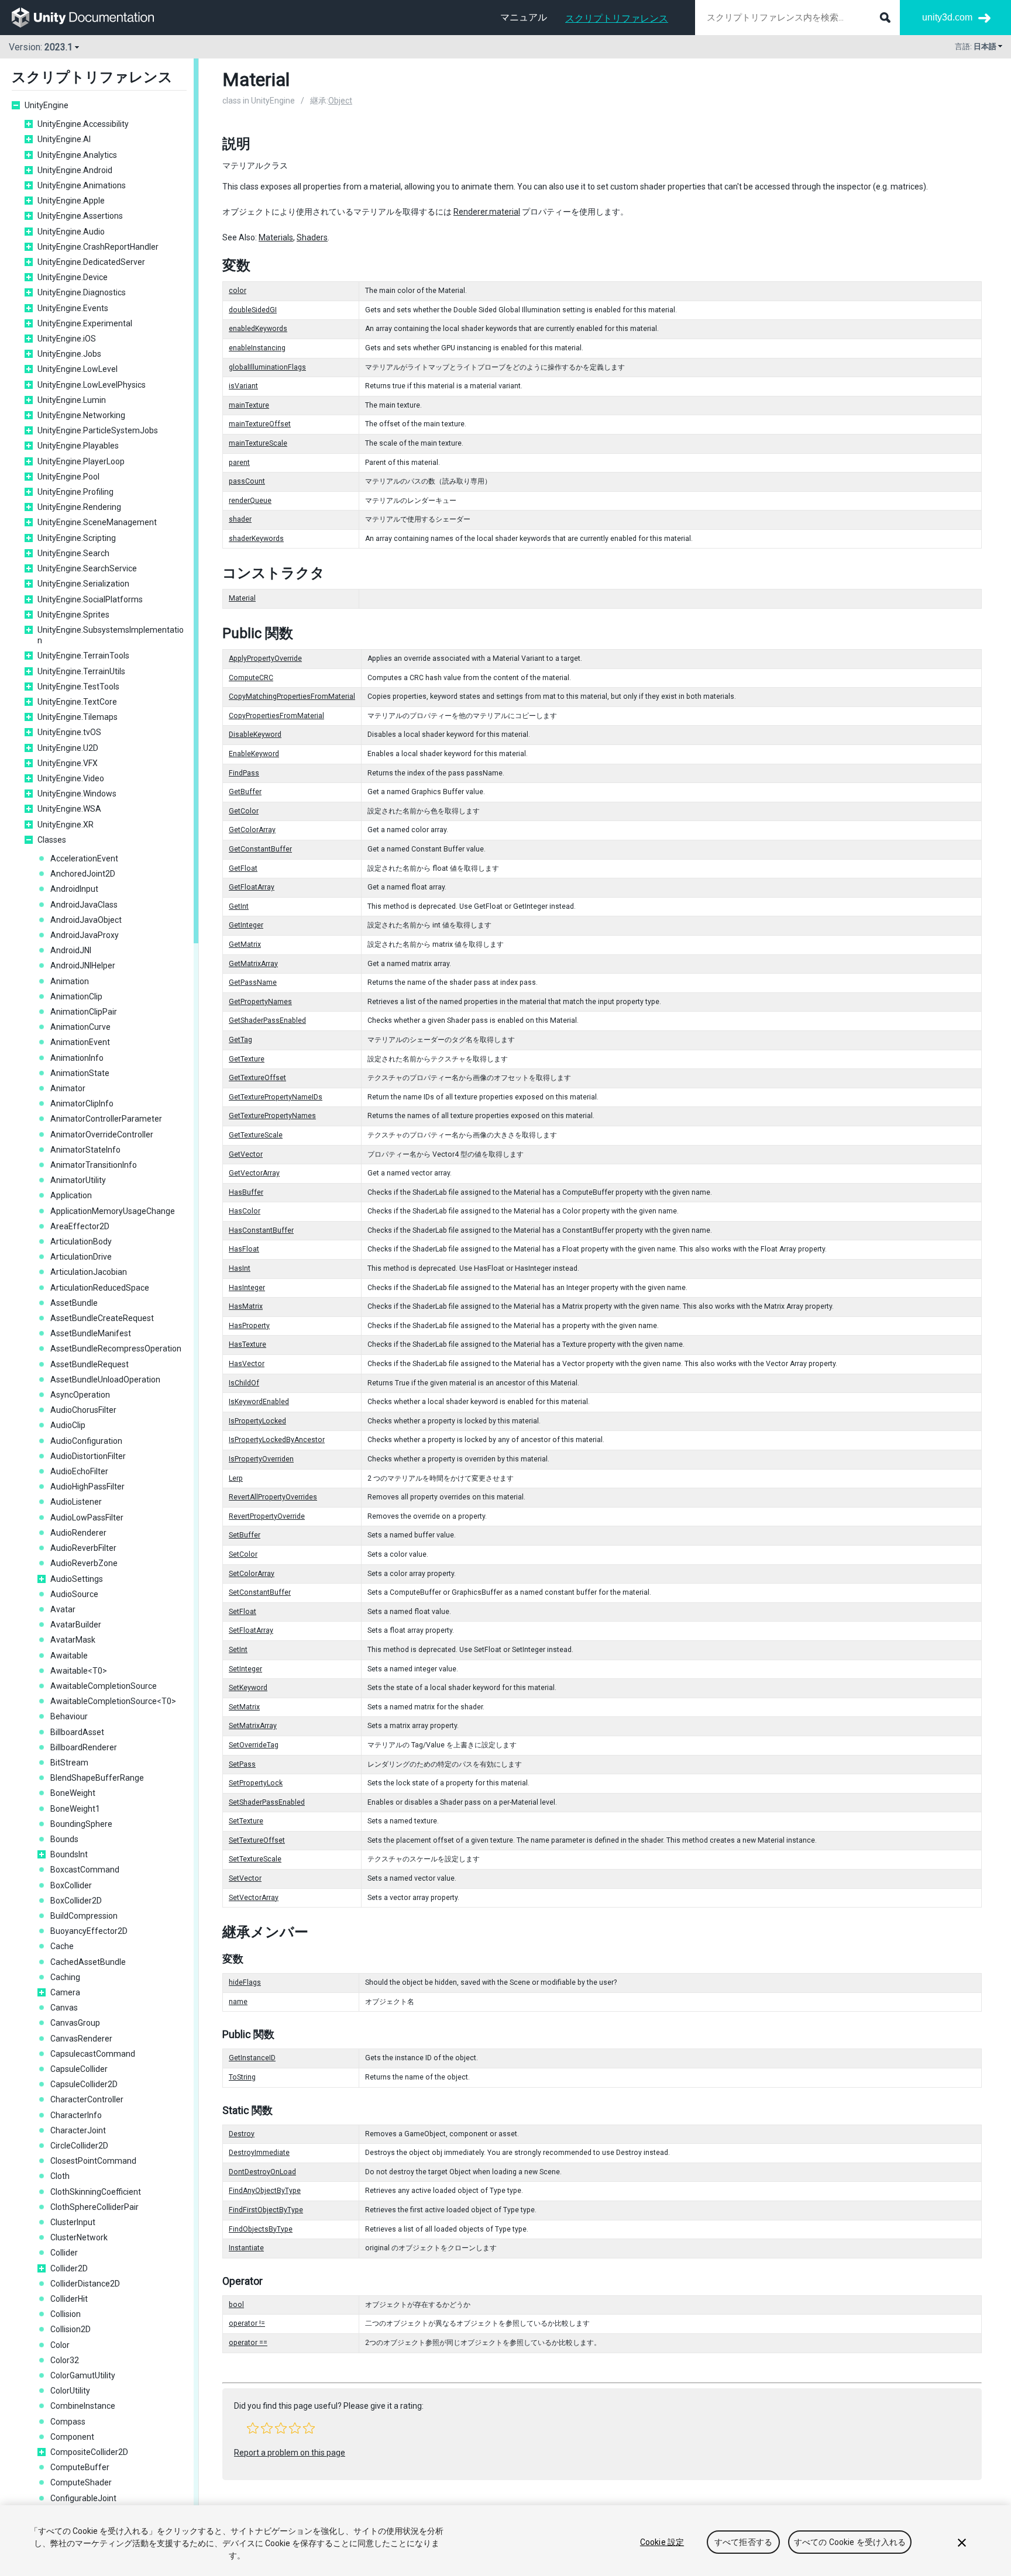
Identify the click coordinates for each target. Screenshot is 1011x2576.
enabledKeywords (258, 329)
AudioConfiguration (86, 1441)
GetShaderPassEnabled (267, 1020)
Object (340, 101)
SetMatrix (244, 1707)
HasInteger (247, 1288)
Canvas (64, 2008)
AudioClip (68, 1425)
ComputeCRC (251, 678)
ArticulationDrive (81, 1257)
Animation (70, 981)
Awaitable (69, 1656)
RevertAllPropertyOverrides (273, 1497)
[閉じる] (962, 2543)
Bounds (64, 1839)
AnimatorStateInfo (85, 1150)
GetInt (239, 906)
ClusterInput (73, 2222)
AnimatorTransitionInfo (94, 1165)
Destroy (242, 2134)
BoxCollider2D (76, 1901)
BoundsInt (69, 1854)
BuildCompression (84, 1916)
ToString (242, 2077)
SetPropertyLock (256, 1783)
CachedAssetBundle (88, 1962)
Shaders (312, 237)
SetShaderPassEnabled (267, 1802)
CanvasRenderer (81, 2039)
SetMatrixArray (253, 1726)
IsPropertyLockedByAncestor (277, 1440)
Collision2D (71, 2329)
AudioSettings (77, 1579)
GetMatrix (245, 944)
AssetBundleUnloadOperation (105, 1380)
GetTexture (247, 1059)
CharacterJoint (78, 2130)
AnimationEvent (80, 1042)
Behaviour (69, 1716)
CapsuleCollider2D (84, 2084)
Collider (64, 2253)
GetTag (240, 1040)
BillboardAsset (77, 1732)
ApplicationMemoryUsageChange (113, 1211)
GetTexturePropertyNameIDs (276, 1097)
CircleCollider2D (79, 2146)
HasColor (245, 1211)
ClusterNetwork (79, 2237)
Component (72, 2437)
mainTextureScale (258, 443)
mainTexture (249, 405)
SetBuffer (245, 1535)
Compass (68, 2422)
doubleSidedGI (253, 310)
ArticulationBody (81, 1242)
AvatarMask (73, 1640)
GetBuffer (245, 792)
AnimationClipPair (84, 1012)
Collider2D (69, 2268)
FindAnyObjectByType (265, 2191)
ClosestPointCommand (93, 2161)
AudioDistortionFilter (88, 1456)
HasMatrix (246, 1306)
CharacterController (87, 2099)
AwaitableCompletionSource (104, 1686)
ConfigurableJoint (83, 2498)
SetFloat (243, 1612)
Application (71, 1195)
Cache (62, 1946)
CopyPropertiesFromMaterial (276, 716)
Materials (276, 237)
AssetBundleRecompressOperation (116, 1349)
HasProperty (249, 1326)
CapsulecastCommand (93, 2054)
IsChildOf (244, 1383)
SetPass (242, 1764)
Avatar (63, 1609)
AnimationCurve (80, 1027)
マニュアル (524, 17)
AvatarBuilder (76, 1625)
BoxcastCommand (85, 1870)
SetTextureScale (255, 1859)
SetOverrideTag (254, 1745)
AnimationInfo (77, 1058)
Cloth (60, 2176)
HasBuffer (246, 1192)
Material (242, 598)
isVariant (243, 386)
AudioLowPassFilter (87, 1518)
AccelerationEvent (84, 858)
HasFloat (244, 1249)
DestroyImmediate (259, 2153)
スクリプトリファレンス (617, 18)
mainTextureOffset (260, 424)
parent (239, 463)
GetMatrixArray (253, 964)
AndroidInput (74, 889)
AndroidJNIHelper (83, 965)
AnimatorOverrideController (102, 1134)
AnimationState (80, 1073)
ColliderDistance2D (85, 2284)
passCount (247, 481)
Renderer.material (487, 212)
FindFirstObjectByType (266, 2210)
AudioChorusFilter (83, 1410)
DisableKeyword (255, 734)
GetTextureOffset (257, 1078)
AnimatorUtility (78, 1180)
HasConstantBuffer (261, 1230)
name (238, 2002)
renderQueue (250, 501)
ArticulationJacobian (89, 1272)
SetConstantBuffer (260, 1592)
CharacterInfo (76, 2115)
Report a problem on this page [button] (290, 2453)
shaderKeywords (256, 539)
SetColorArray (252, 1574)
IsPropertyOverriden (261, 1459)
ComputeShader (81, 2482)
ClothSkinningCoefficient (96, 2192)
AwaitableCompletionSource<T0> (113, 1701)
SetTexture (246, 1821)
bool (236, 2305)
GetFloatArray (252, 887)
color (238, 291)
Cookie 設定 (662, 2542)
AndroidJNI (71, 950)
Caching (65, 1977)
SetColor (243, 1554)
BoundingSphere (81, 1824)
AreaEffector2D (80, 1226)
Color (60, 2345)
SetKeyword (248, 1688)
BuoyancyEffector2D (89, 1931)
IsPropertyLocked (257, 1421)
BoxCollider (71, 1885)
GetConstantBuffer (260, 849)
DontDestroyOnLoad (262, 2172)
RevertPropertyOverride (267, 1516)
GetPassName (253, 982)
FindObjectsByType (261, 2229)
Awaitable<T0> (79, 1671)
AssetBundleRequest (90, 1364)
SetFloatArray (251, 1630)
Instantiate (246, 2248)
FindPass (244, 773)
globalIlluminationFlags (267, 367)
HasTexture (247, 1344)
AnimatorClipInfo (82, 1103)
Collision (66, 2314)
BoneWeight (73, 1793)
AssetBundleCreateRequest (102, 1318)
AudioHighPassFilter (87, 1487)
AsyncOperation (80, 1395)
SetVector (245, 1878)
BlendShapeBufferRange (97, 1778)
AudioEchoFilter (79, 1471)
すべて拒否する (743, 2542)
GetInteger (246, 925)
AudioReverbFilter (83, 1548)
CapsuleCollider (79, 2069)
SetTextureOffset (257, 1840)
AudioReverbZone (84, 1563)
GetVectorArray (254, 1173)
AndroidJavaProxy (85, 935)
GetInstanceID (252, 2058)
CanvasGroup (75, 2023)
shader (240, 519)
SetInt (238, 1650)
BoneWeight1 (75, 1809)
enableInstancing (257, 348)
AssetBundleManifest (91, 1333)
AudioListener (76, 1502)
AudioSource (74, 1594)
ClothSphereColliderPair (94, 2207)
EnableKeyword (254, 754)
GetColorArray (252, 830)
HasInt (240, 1268)
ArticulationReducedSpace (100, 1288)
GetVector (246, 1154)
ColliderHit (69, 2299)
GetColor (244, 811)
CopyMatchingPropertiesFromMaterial (292, 696)
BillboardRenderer (84, 1747)
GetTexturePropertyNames (272, 1116)
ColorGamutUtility (83, 2375)
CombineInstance (83, 2406)
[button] (253, 2428)
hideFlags (245, 1982)
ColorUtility (70, 2391)
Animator (68, 1088)
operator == (248, 2343)
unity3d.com (947, 17)
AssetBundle (74, 1303)
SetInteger (245, 1669)
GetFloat (243, 868)
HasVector (247, 1364)
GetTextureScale (256, 1135)
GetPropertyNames (260, 1002)
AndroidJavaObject (86, 920)
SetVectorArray (254, 1898)
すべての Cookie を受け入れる (850, 2542)
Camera (65, 1992)
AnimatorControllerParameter (106, 1119)
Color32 (65, 2360)
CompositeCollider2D (89, 2452)
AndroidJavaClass (84, 905)
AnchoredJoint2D (83, 874)
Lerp (236, 1478)
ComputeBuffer (80, 2467)
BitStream (69, 1763)
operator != (247, 2323)
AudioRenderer (78, 1533)
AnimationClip (76, 996)
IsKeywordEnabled (259, 1402)
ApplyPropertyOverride (265, 658)
